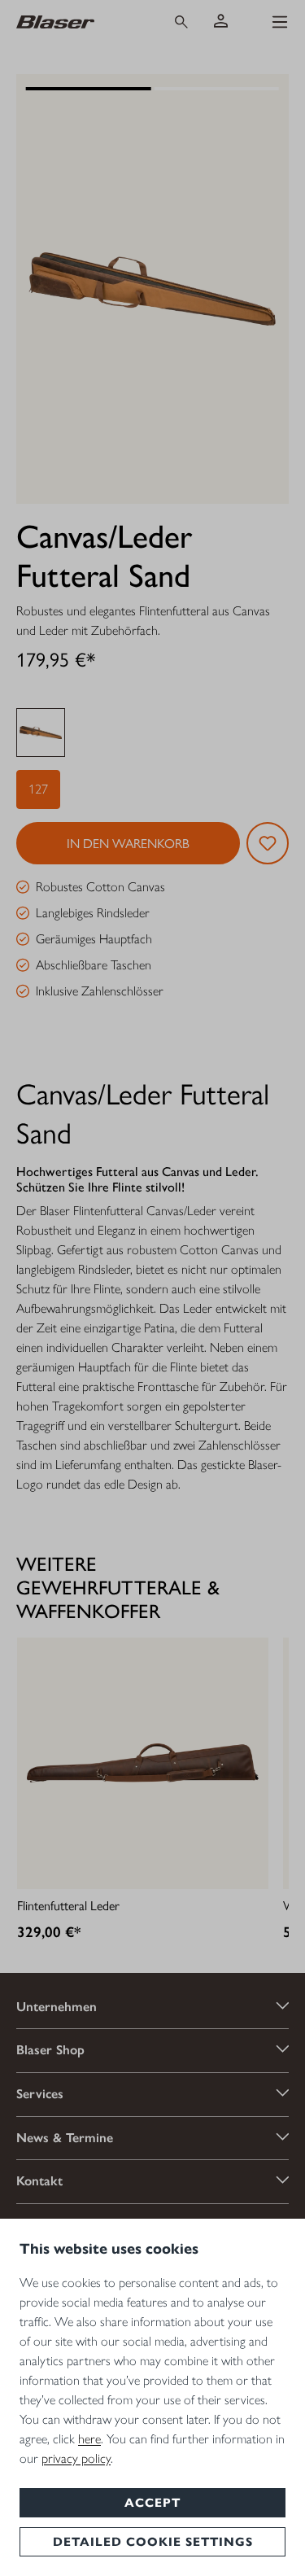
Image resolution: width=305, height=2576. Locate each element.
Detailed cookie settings (153, 2542)
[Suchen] (181, 22)
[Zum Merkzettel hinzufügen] (268, 843)
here (89, 2439)
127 (38, 789)
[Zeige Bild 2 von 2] (216, 89)
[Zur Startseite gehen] (78, 21)
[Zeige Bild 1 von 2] (88, 89)
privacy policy (76, 2458)
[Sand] (41, 733)
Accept (152, 2503)
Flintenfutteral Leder (68, 1905)
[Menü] (280, 22)
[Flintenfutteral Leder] (143, 1763)
